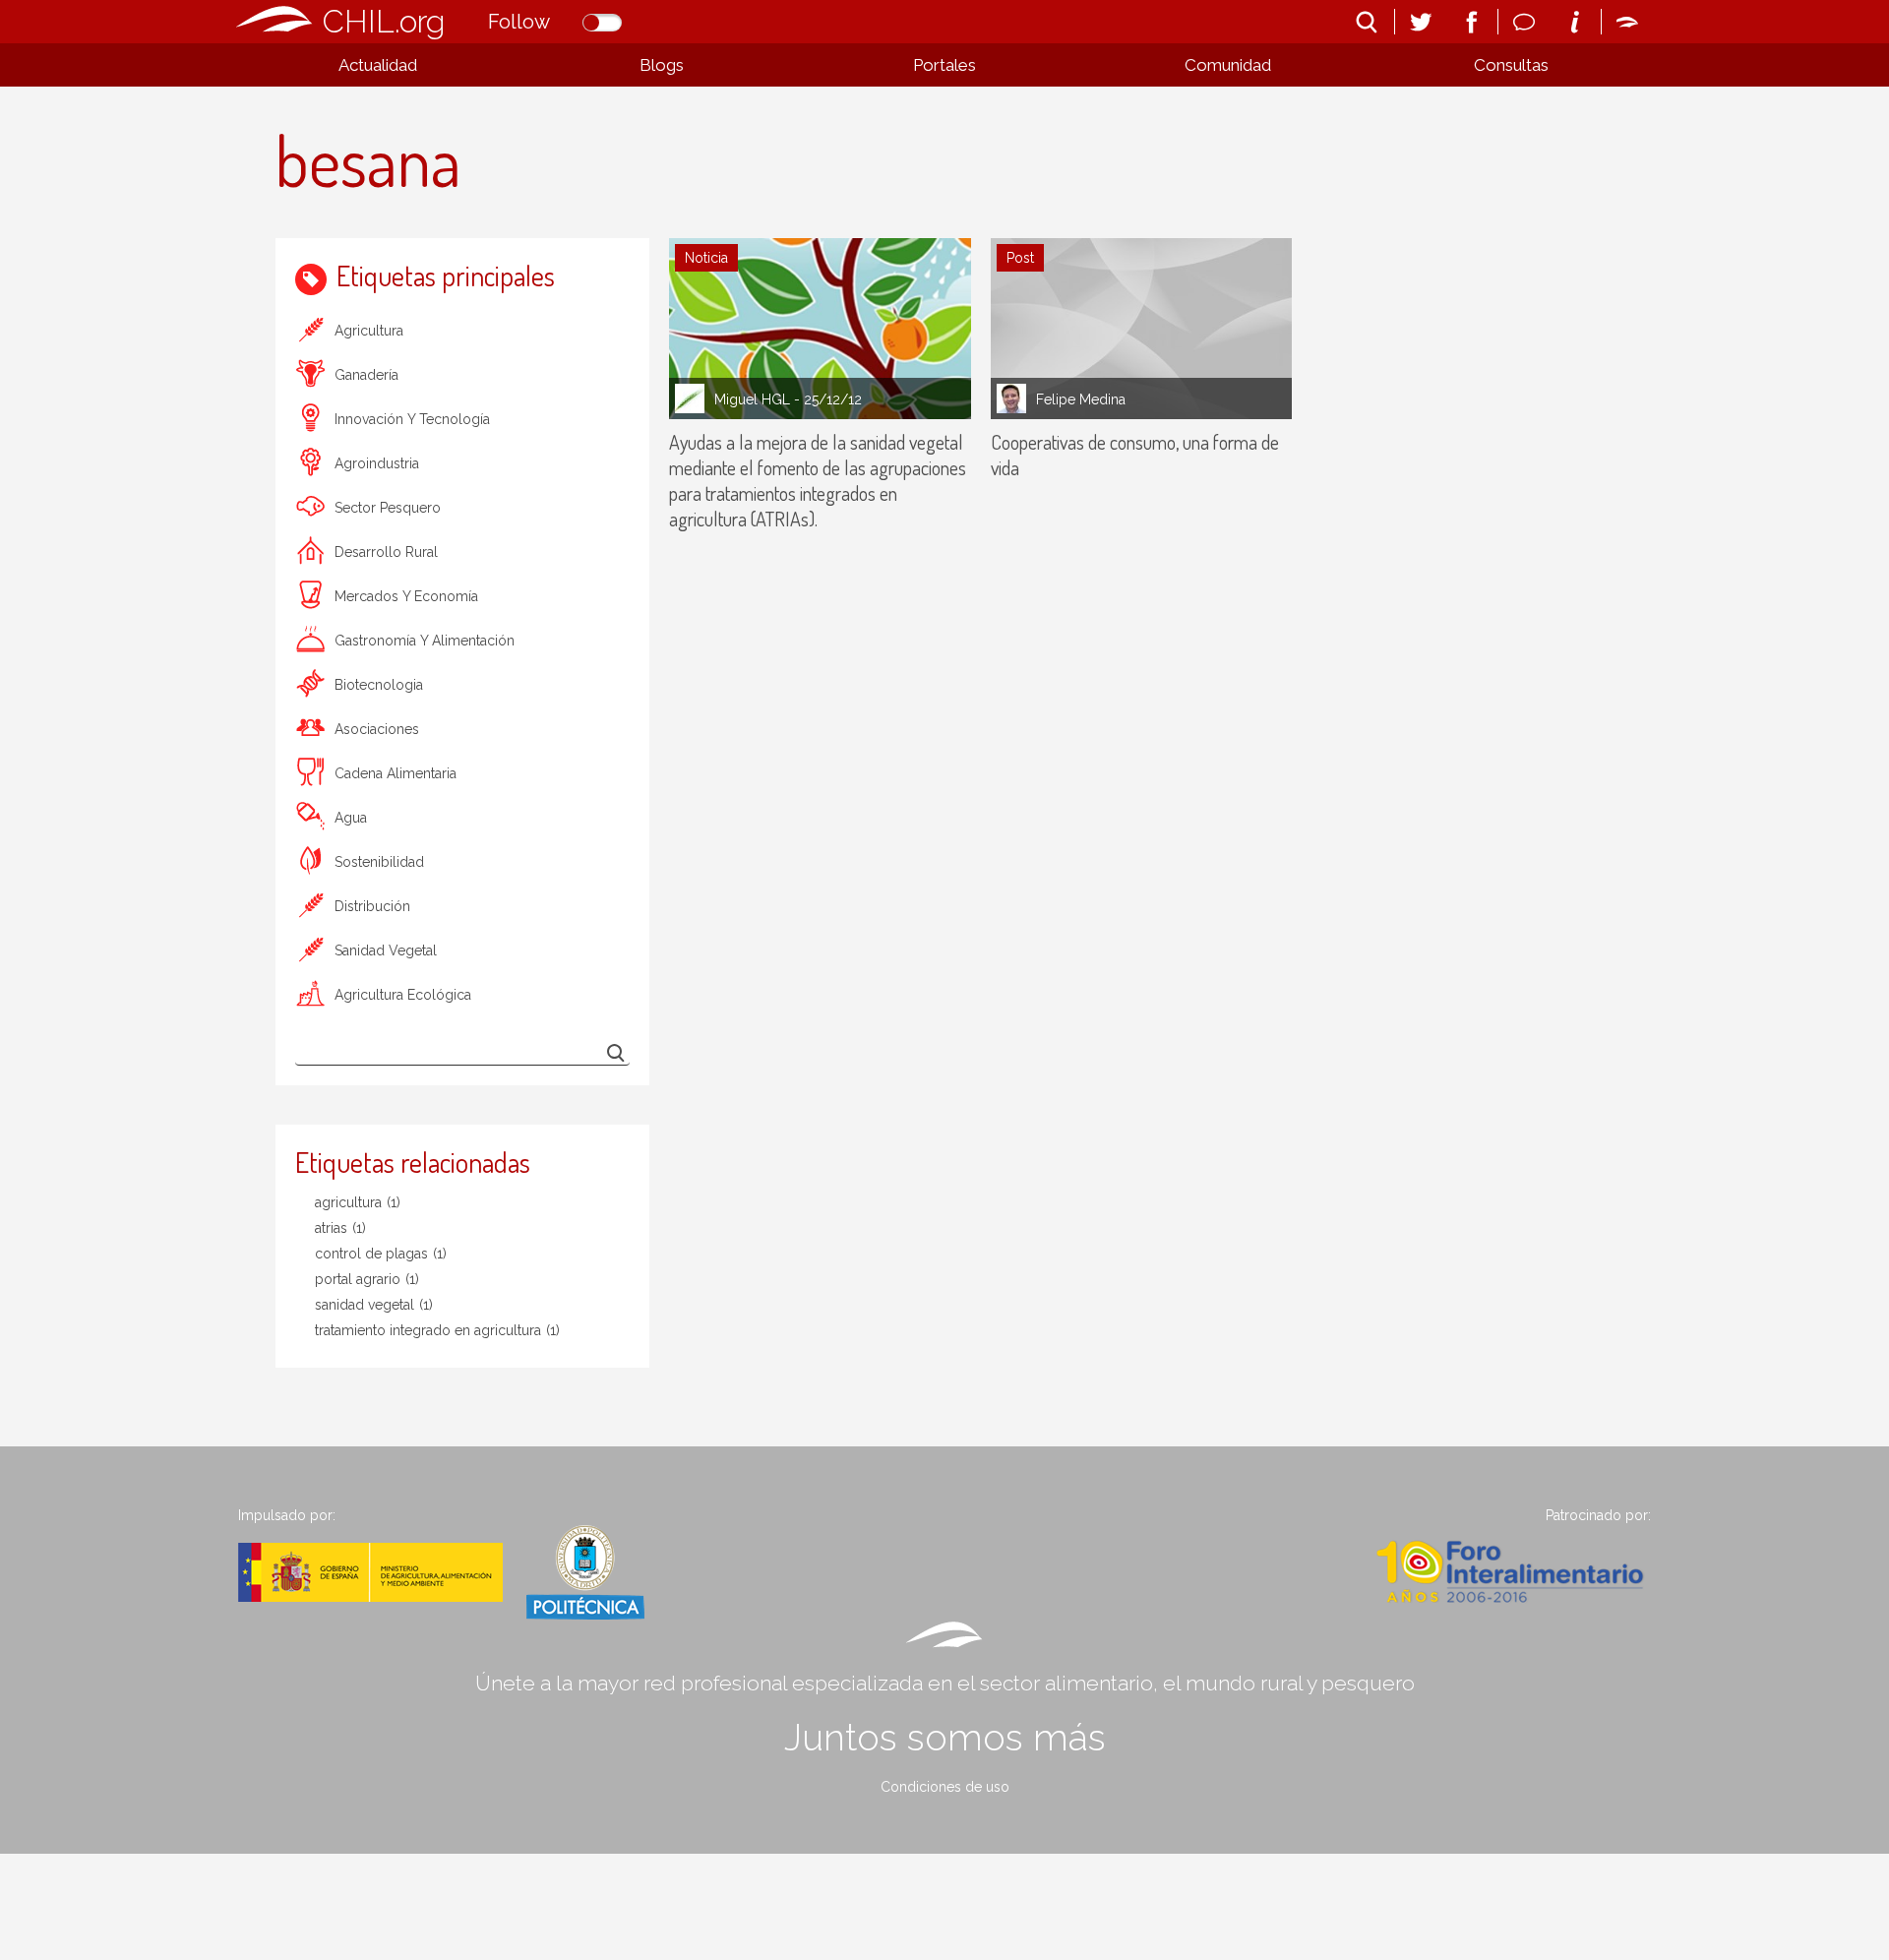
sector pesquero (388, 508)
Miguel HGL (752, 399)
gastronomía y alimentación (425, 641)
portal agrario (367, 1279)
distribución (372, 906)
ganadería (366, 375)
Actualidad (378, 65)
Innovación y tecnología (412, 419)
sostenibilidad (379, 862)
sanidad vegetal (386, 950)
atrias (340, 1228)
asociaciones (377, 729)
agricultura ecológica (403, 995)
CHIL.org (384, 21)
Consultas (1511, 65)
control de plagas (381, 1254)
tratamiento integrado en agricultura (437, 1330)
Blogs (662, 65)
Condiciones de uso (945, 1787)
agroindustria (377, 463)
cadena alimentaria (396, 773)
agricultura (369, 331)
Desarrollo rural (386, 552)
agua (351, 818)
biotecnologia (379, 685)
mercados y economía (406, 596)
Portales (944, 65)
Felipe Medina (1081, 399)
